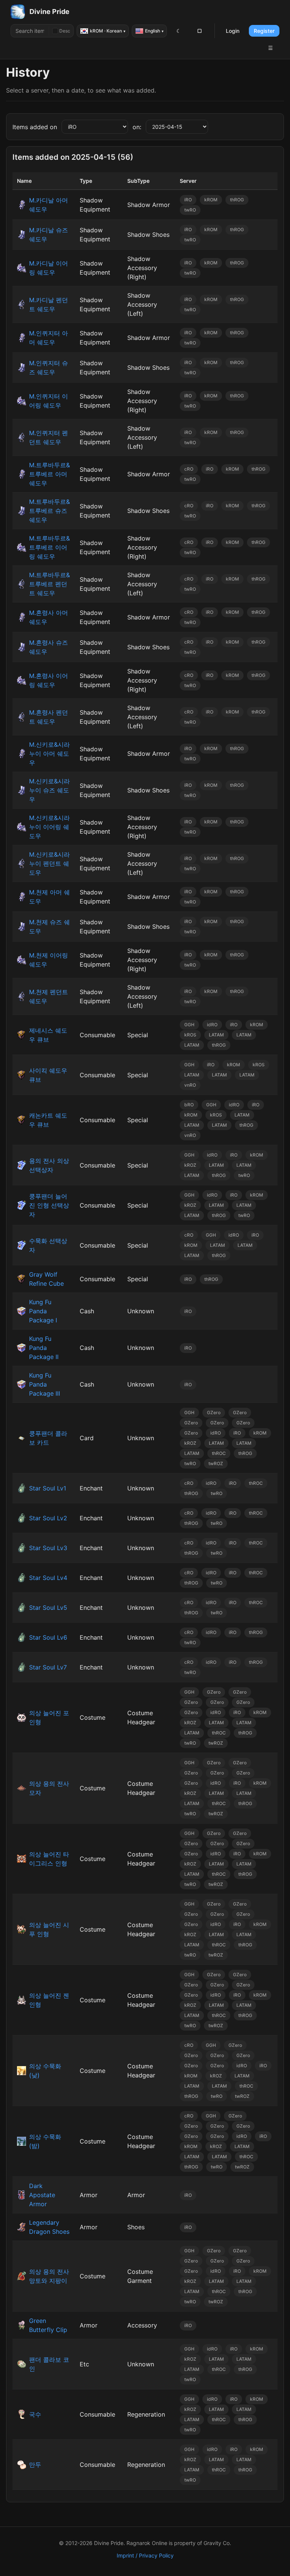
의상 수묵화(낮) (45, 2071)
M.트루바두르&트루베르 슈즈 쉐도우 (49, 511)
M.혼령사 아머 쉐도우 (49, 617)
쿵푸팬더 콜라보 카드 (48, 1438)
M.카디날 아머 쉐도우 (49, 205)
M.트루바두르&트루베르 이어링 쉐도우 (49, 547)
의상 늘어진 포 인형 (49, 1717)
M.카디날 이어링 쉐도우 (49, 268)
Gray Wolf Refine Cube (46, 1279)
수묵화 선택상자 (48, 1245)
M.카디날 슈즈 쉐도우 (49, 235)
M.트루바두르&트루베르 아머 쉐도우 (49, 474)
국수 (35, 2414)
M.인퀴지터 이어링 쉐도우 (49, 401)
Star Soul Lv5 (48, 1608)
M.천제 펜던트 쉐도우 (49, 996)
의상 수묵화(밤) (45, 2141)
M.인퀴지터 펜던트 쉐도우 (49, 437)
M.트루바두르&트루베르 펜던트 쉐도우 (49, 584)
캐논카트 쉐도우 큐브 (48, 1120)
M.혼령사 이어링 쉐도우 (49, 680)
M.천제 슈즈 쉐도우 (49, 927)
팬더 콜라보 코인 (49, 2364)
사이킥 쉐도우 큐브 (48, 1075)
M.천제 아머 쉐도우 (49, 897)
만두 (35, 2465)
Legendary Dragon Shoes (49, 2227)
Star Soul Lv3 (48, 1548)
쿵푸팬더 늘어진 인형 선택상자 (49, 1205)
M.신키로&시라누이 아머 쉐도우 (49, 754)
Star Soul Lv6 (48, 1637)
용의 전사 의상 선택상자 (49, 1165)
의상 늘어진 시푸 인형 (49, 1929)
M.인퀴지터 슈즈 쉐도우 (49, 368)
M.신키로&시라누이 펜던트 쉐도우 (49, 863)
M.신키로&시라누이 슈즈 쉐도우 (49, 790)
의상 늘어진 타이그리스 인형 (49, 1859)
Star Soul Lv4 (48, 1578)
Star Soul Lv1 (48, 1488)
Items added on (35, 127)
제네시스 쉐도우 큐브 (48, 1035)
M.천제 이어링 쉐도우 (49, 960)
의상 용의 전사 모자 (49, 1788)
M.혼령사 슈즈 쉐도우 (49, 647)
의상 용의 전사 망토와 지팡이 (49, 2276)
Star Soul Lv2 (48, 1518)
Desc (65, 31)
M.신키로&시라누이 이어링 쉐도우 (49, 827)
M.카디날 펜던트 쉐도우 (49, 304)
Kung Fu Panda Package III (45, 1384)
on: (137, 127)
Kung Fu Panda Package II (44, 1348)
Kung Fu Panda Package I (43, 1311)
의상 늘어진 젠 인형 (49, 2000)
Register (264, 31)
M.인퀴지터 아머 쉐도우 (49, 338)
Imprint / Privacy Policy (145, 2555)
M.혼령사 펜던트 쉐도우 (49, 717)
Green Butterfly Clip (48, 2325)
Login (233, 31)
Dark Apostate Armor (42, 2195)
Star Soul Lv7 (48, 1667)
